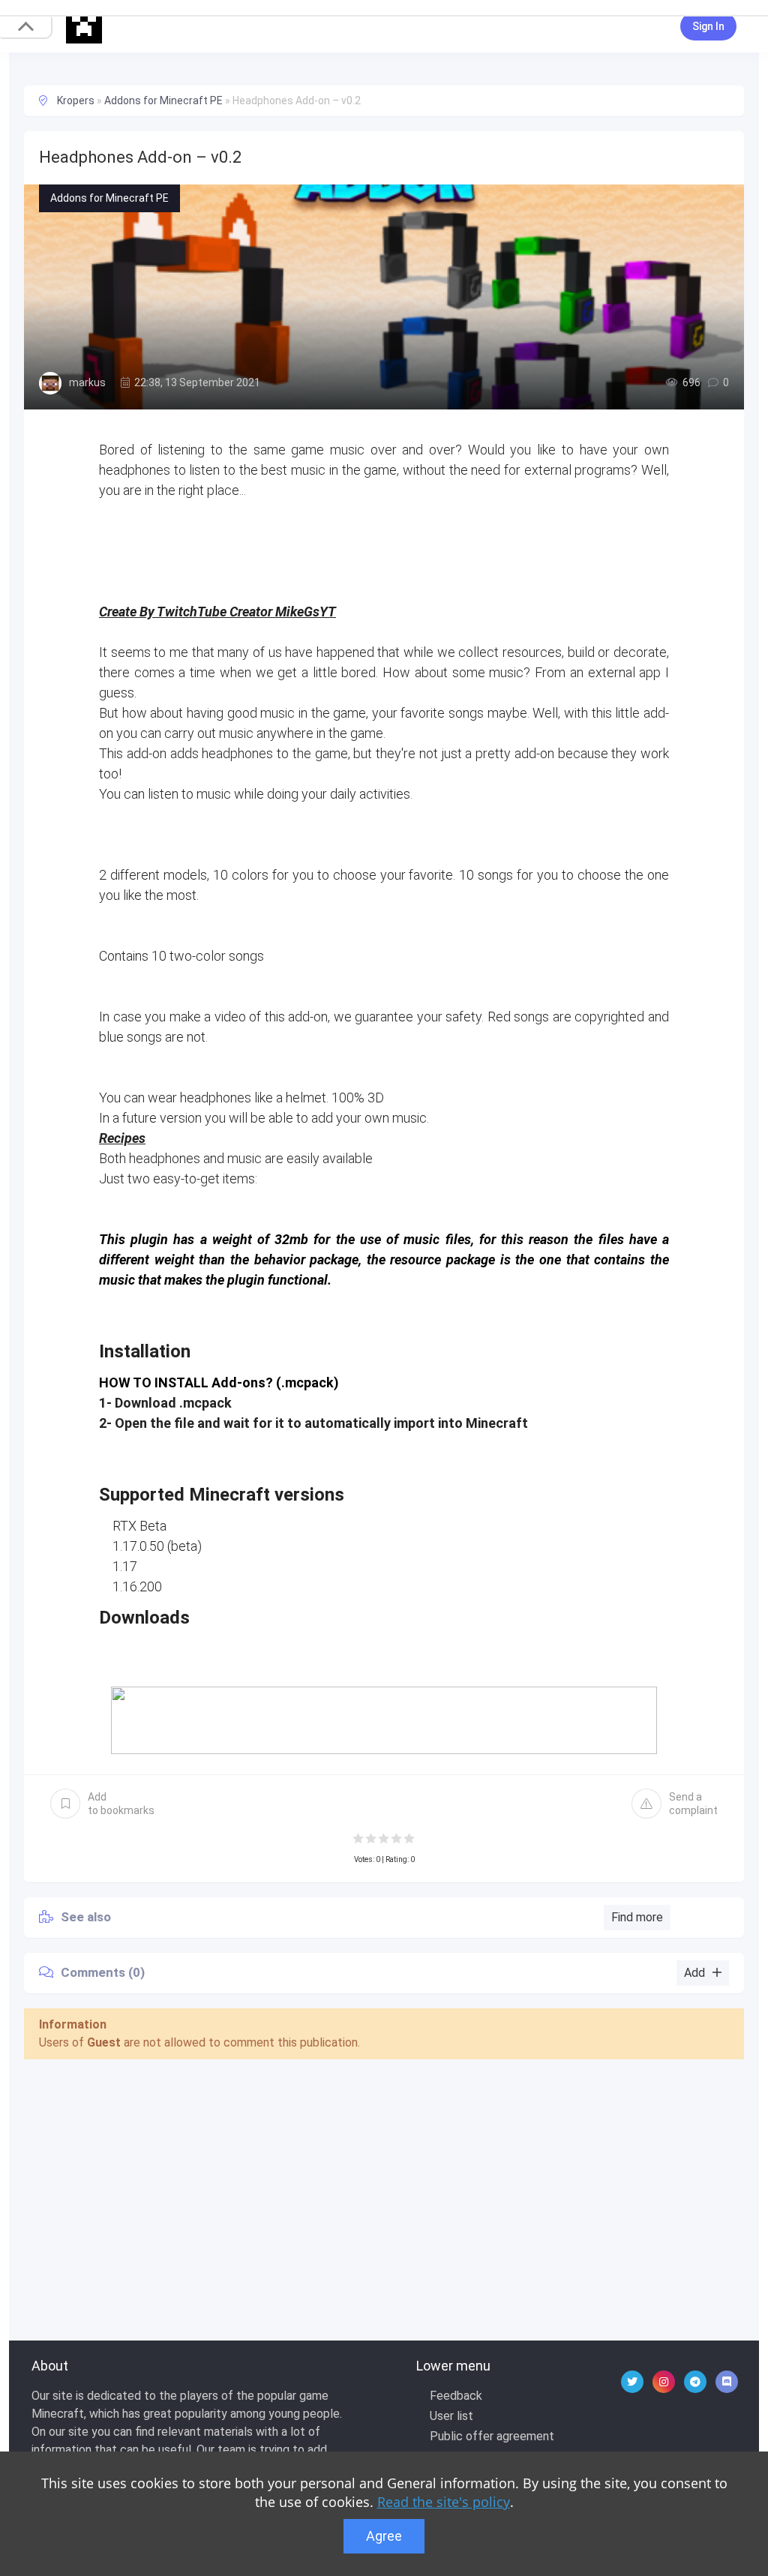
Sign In (708, 26)
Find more (637, 1917)
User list (451, 2416)
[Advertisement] (384, 2183)
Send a (693, 1804)
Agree (384, 2536)
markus (87, 382)
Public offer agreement (492, 2436)
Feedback (456, 2396)
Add (121, 1804)
